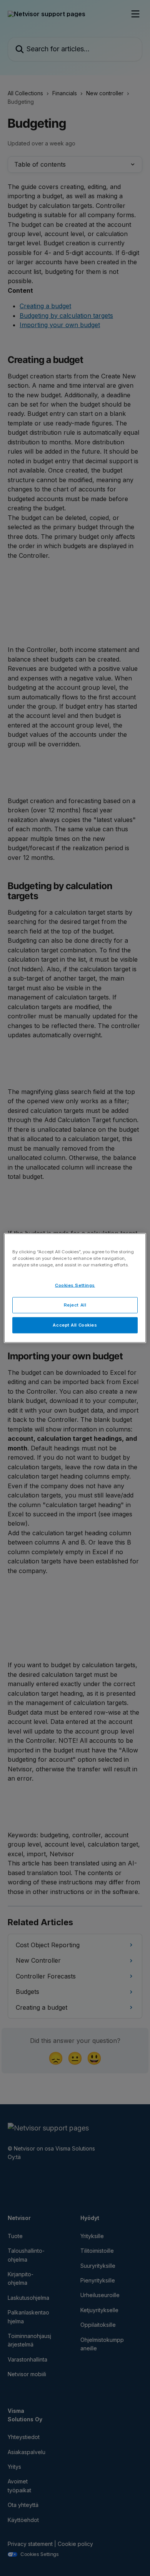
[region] (75, 1288)
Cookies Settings (75, 1285)
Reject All (75, 1305)
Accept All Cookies (75, 1325)
